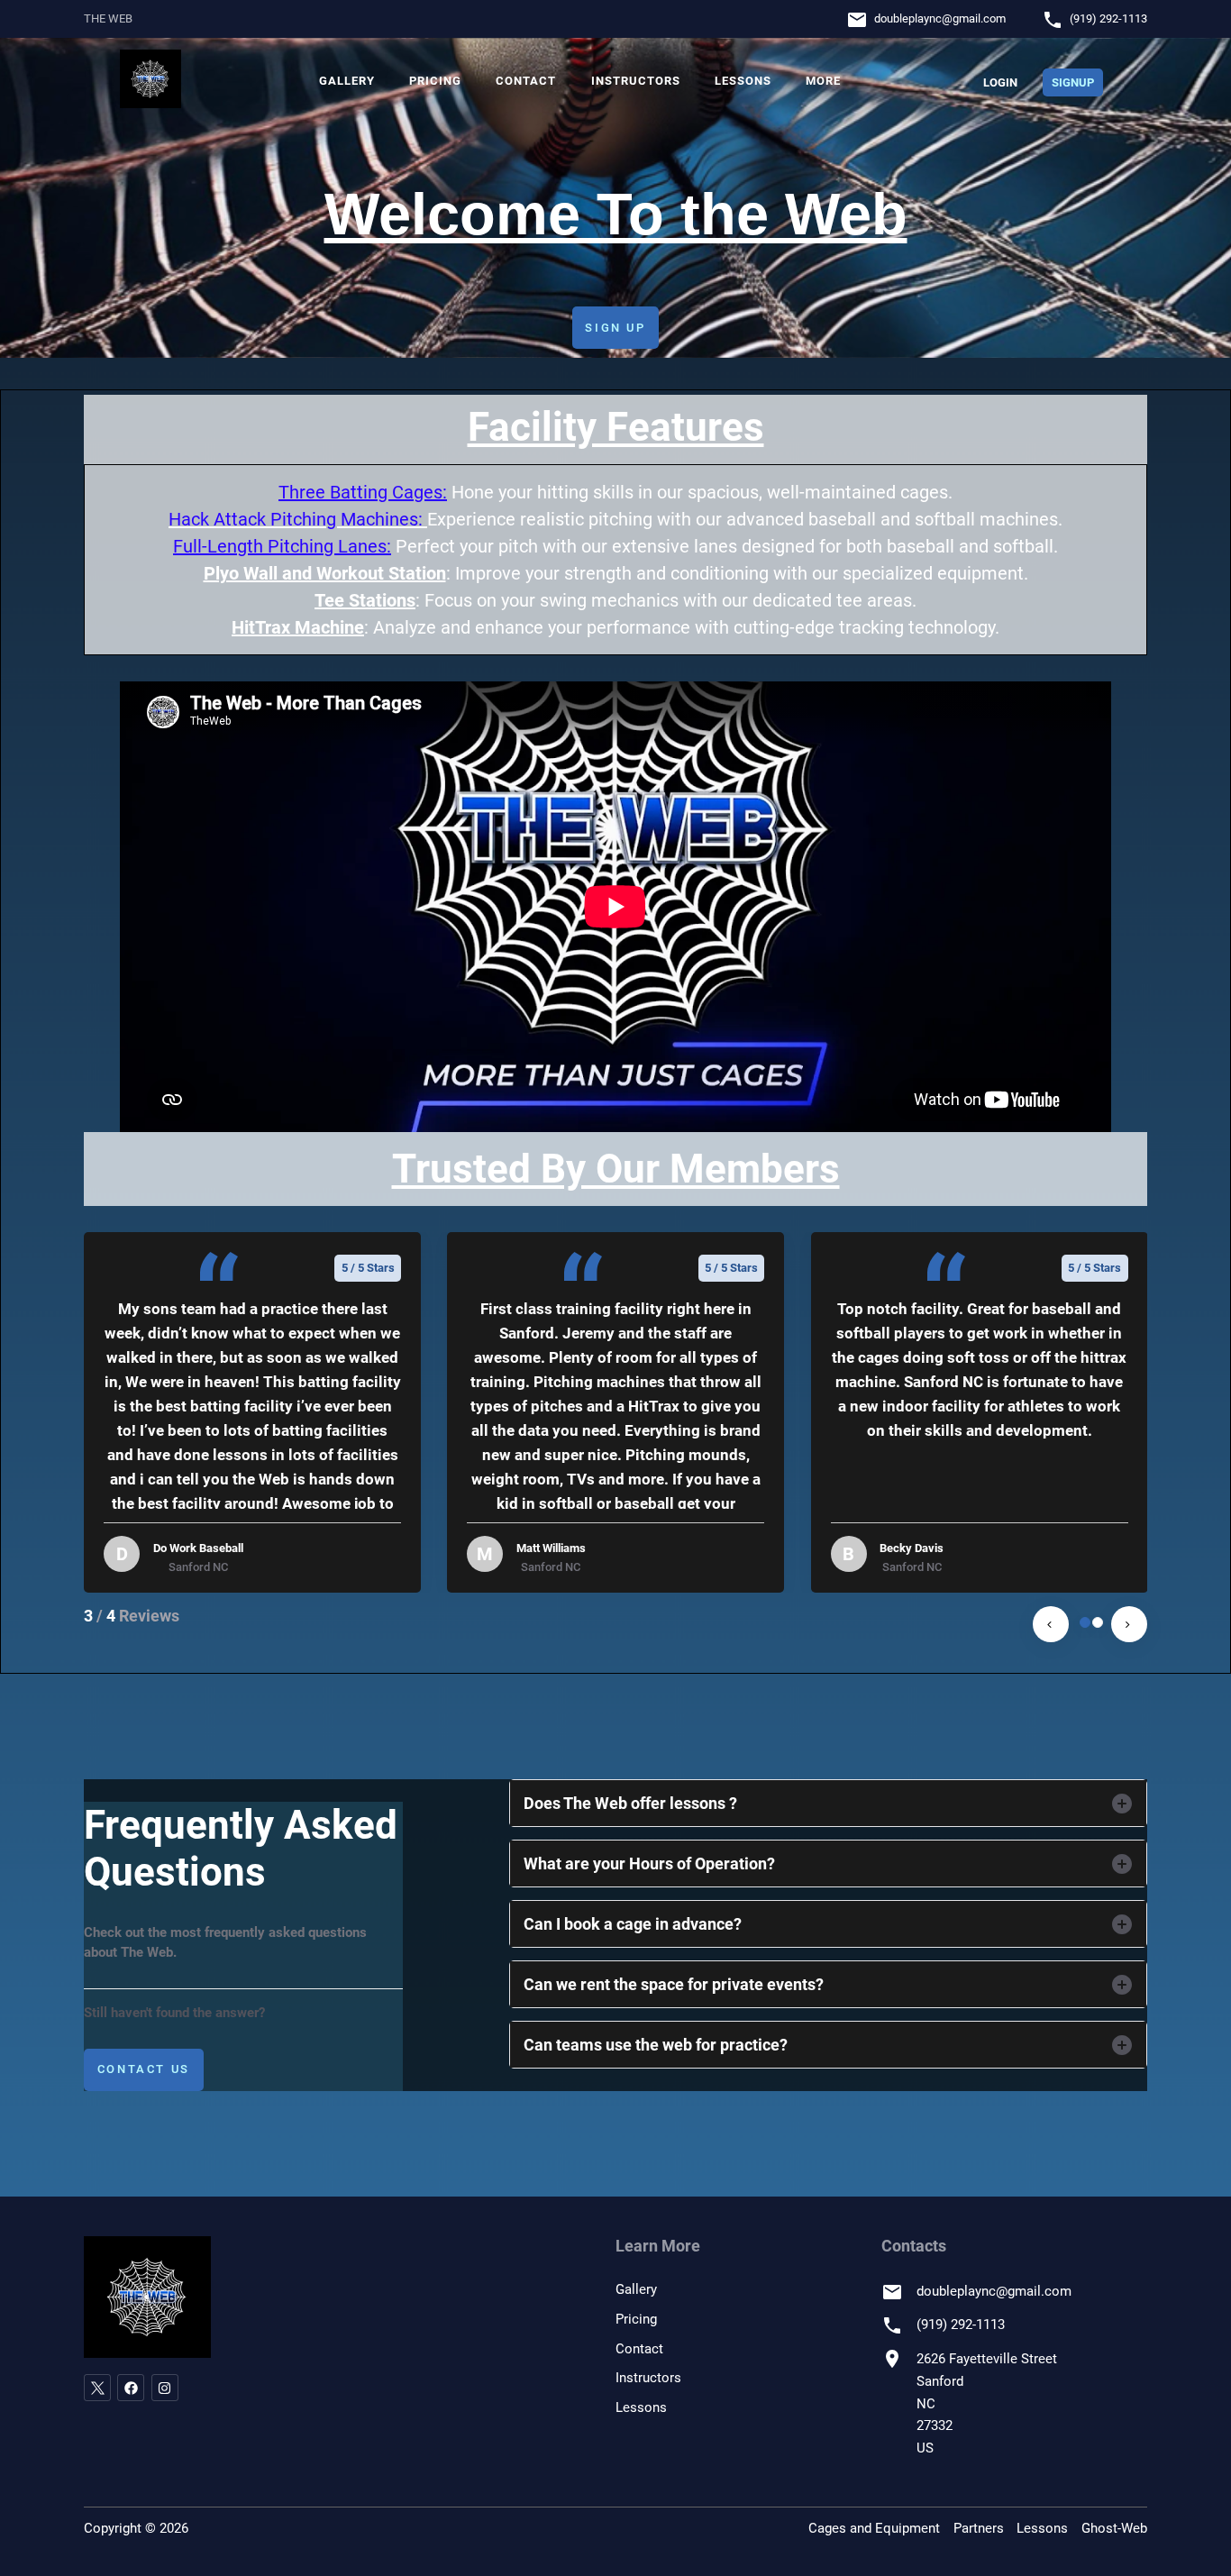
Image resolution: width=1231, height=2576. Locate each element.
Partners (979, 2528)
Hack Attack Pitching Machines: (296, 519)
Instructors (636, 81)
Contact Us (144, 2069)
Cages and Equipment (874, 2528)
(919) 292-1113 (1108, 18)
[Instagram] (165, 2388)
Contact (526, 81)
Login (1000, 82)
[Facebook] (131, 2388)
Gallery (347, 81)
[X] (97, 2388)
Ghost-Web (1114, 2528)
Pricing (435, 81)
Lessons (743, 81)
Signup (1073, 82)
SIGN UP (615, 328)
